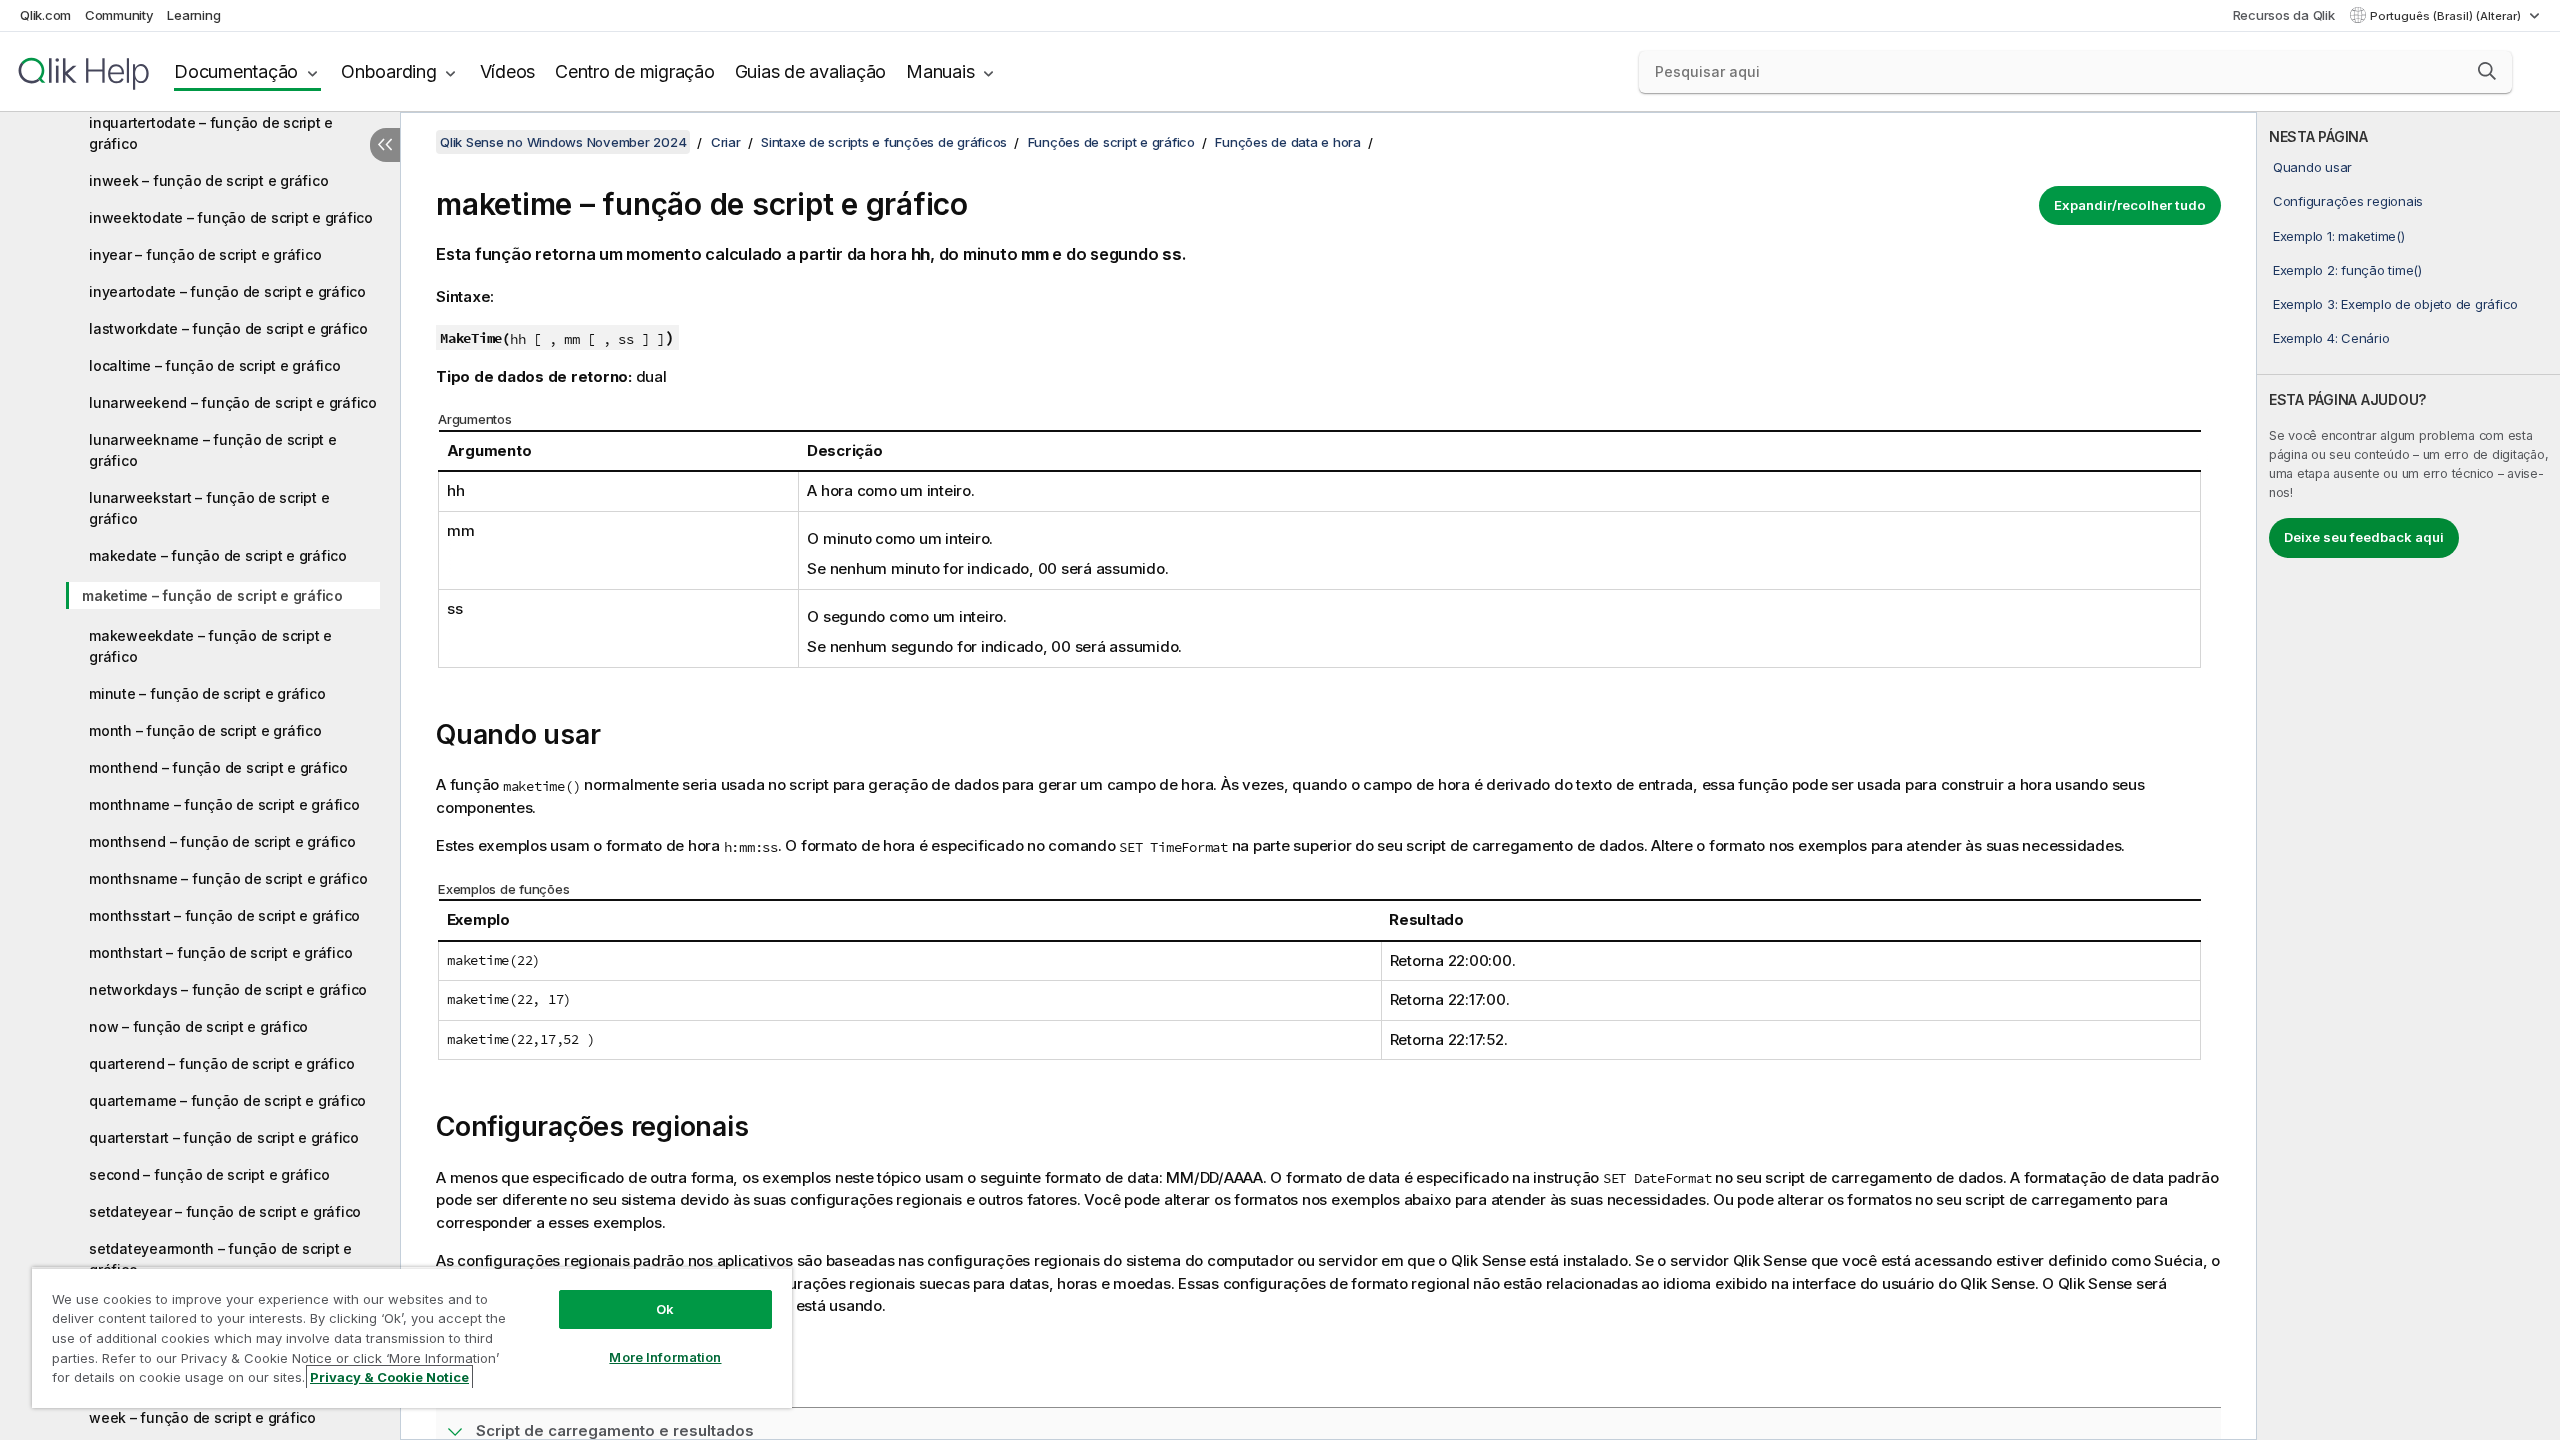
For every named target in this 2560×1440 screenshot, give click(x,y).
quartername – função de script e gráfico (227, 1100)
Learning (193, 15)
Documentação (236, 71)
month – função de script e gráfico (205, 730)
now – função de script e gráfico (198, 1026)
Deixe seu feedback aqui (2364, 537)
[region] (412, 1337)
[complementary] (2408, 776)
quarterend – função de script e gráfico (221, 1063)
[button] (2487, 71)
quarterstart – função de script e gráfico (224, 1137)
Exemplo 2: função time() (2347, 270)
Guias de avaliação (811, 71)
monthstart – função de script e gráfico (220, 952)
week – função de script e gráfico (202, 1417)
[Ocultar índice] (385, 145)
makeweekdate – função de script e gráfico (210, 646)
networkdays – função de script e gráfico (228, 989)
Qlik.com (45, 15)
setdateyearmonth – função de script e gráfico (220, 1259)
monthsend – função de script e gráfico (222, 841)
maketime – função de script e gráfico (212, 595)
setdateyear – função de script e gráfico (225, 1211)
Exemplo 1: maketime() (2339, 236)
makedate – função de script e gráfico (218, 555)
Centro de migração (635, 71)
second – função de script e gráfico (209, 1174)
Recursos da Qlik (2284, 15)
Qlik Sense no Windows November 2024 (563, 142)
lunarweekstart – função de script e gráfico (209, 508)
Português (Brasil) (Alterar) (2447, 16)
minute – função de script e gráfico (207, 693)
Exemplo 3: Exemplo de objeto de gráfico (2395, 304)
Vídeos (508, 71)
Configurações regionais (2348, 201)
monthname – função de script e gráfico (224, 804)
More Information (665, 1357)
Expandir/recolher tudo (2130, 205)
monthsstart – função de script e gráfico (224, 915)
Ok (665, 1309)
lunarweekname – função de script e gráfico (213, 450)
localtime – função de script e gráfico (215, 365)
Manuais (940, 71)
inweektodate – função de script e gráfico (231, 217)
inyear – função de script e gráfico (205, 254)
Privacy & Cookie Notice (389, 1377)
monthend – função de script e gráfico (218, 767)
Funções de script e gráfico (1111, 142)
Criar (726, 142)
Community (119, 15)
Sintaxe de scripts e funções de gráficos (884, 142)
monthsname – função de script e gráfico (228, 878)
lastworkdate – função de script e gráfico (228, 328)
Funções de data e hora (1288, 142)
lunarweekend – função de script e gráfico (233, 402)
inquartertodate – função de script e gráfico (211, 133)
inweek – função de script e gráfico (208, 180)
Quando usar (2312, 167)
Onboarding (389, 71)
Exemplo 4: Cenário (2331, 338)
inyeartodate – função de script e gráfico (227, 291)
